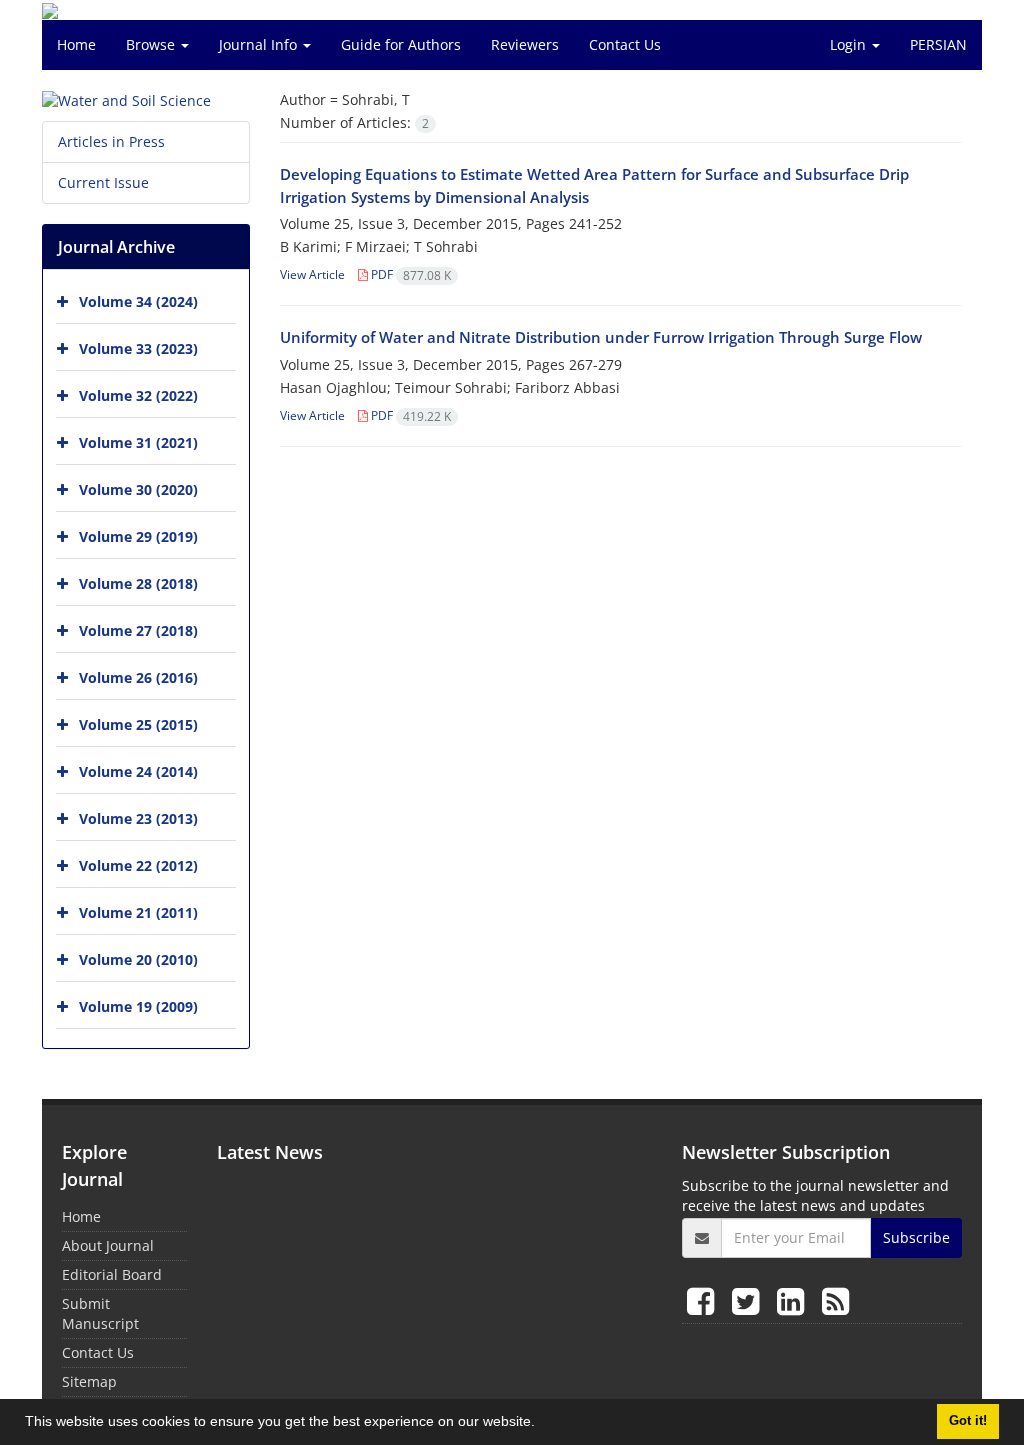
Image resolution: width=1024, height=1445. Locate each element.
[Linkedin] (794, 1300)
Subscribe (916, 1237)
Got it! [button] (968, 1421)
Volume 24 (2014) (138, 771)
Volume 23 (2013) (138, 818)
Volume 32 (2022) (138, 395)
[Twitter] (749, 1300)
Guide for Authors (401, 44)
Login (850, 44)
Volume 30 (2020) (138, 489)
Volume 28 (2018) (138, 583)
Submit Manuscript (100, 1313)
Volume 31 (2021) (138, 442)
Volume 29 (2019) (138, 536)
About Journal (108, 1245)
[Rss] (835, 1300)
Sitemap (89, 1381)
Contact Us (625, 44)
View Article (312, 274)
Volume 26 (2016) (138, 677)
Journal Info (260, 44)
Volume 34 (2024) (138, 301)
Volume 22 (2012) (138, 865)
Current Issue (103, 182)
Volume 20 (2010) (138, 959)
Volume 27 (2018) (138, 630)
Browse (152, 44)
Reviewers (525, 44)
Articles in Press (111, 141)
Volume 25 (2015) (138, 724)
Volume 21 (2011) (138, 912)
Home (76, 44)
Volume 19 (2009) (138, 1006)
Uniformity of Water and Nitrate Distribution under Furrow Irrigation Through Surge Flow (601, 337)
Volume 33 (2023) (138, 348)
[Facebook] (704, 1300)
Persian (938, 44)
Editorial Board (112, 1274)
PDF (409, 274)
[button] (542, 1424)
